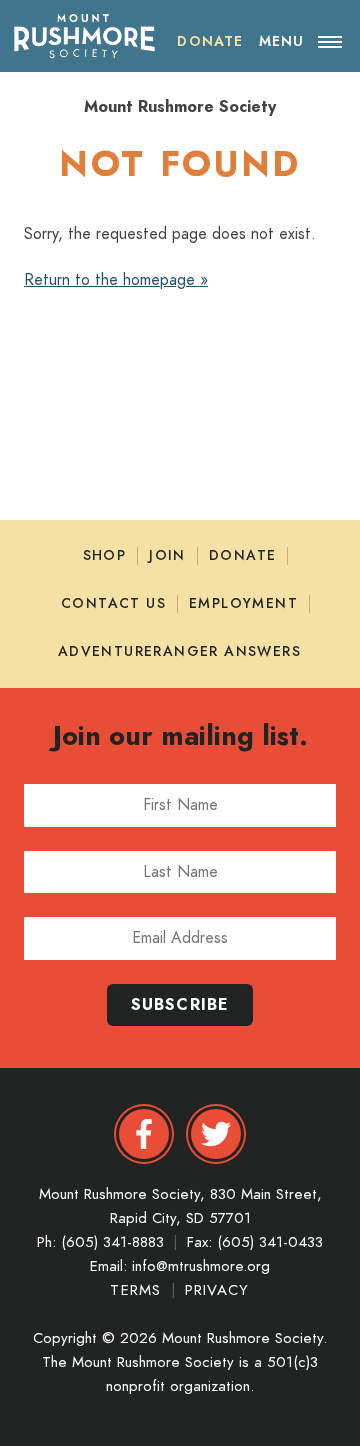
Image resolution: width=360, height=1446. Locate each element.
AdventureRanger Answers (179, 651)
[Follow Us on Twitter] (216, 1134)
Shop (105, 555)
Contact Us (113, 603)
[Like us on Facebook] (144, 1134)
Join (167, 555)
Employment (243, 603)
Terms (138, 1290)
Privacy (217, 1290)
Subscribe (180, 1005)
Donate (242, 555)
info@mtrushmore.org (201, 1266)
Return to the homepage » (116, 280)
